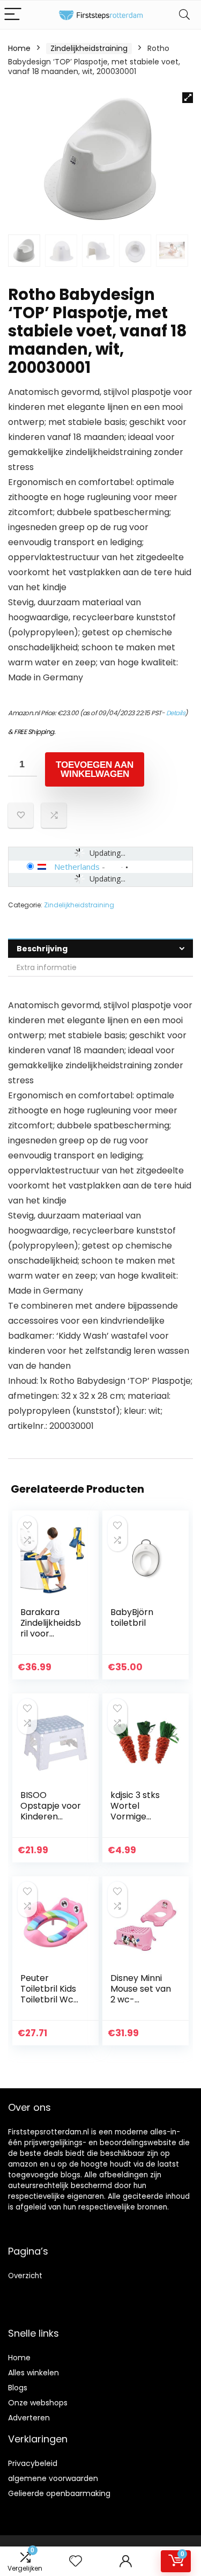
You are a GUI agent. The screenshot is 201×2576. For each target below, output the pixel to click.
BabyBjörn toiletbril (132, 1617)
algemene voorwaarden (53, 2478)
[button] (188, 98)
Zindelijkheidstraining (89, 48)
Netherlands (77, 867)
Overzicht (25, 2276)
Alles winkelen (33, 2373)
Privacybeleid (33, 2463)
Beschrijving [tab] (42, 949)
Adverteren (29, 2418)
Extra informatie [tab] (47, 967)
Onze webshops (38, 2403)
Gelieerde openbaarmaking (59, 2493)
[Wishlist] (76, 2561)
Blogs (18, 2388)
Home (19, 48)
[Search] (184, 15)
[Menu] (13, 15)
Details (176, 713)
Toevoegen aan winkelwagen (95, 769)
